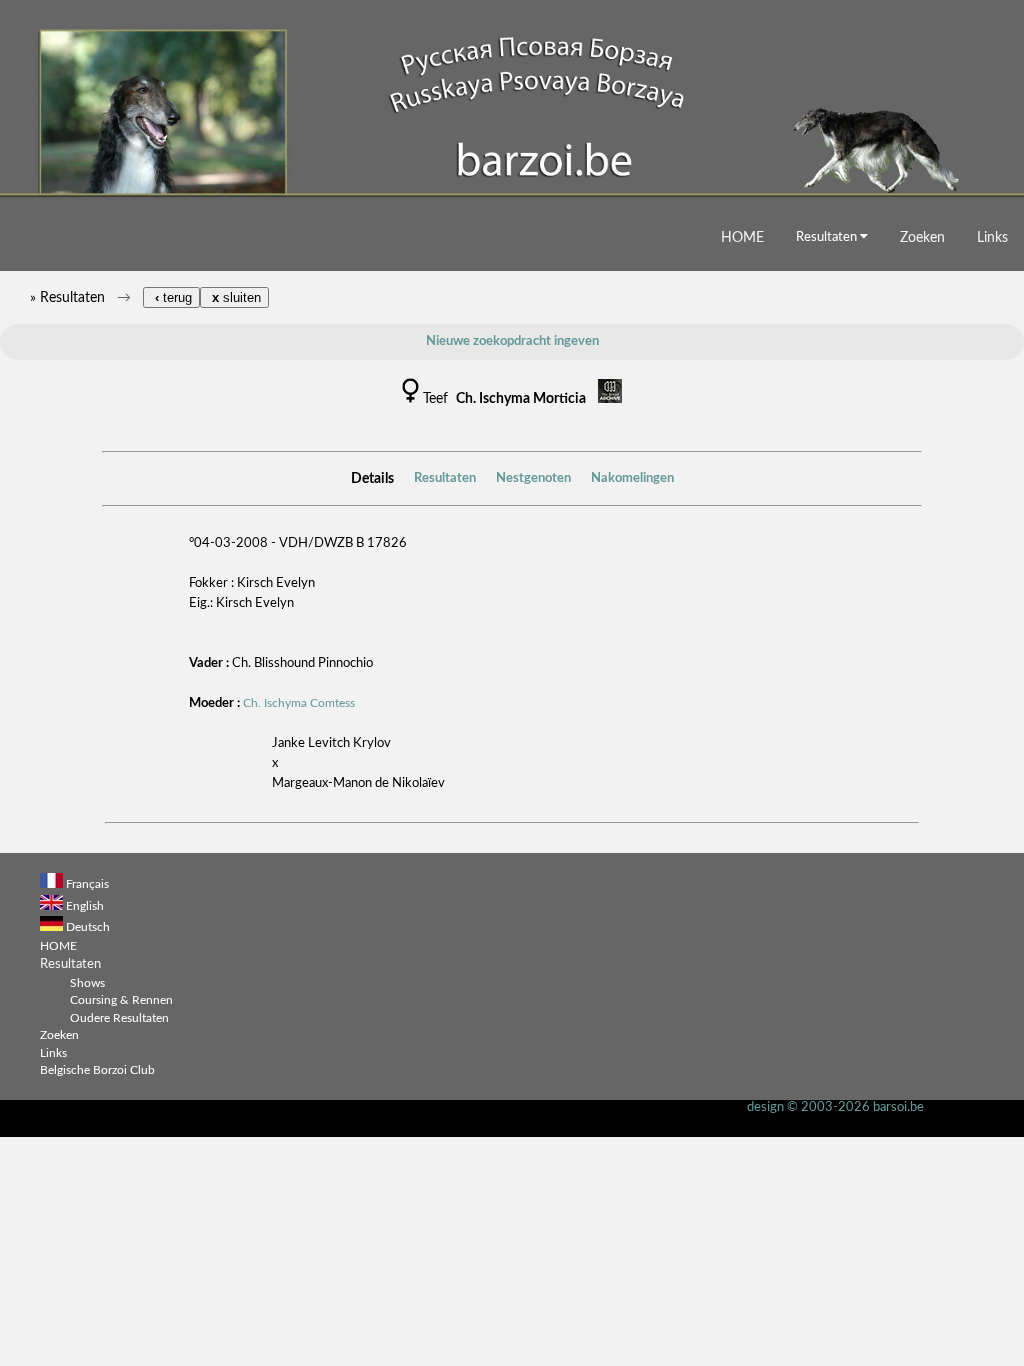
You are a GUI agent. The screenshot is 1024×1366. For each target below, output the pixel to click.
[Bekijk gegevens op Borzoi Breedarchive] (610, 399)
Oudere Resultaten (119, 1018)
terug (171, 297)
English (85, 906)
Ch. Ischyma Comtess (299, 703)
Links (992, 237)
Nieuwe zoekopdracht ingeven (512, 341)
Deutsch (88, 927)
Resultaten (828, 237)
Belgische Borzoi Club (97, 1070)
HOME (742, 237)
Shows (87, 983)
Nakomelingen (632, 478)
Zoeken (922, 237)
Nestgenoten (533, 478)
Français (87, 884)
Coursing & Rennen (121, 1000)
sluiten (234, 297)
